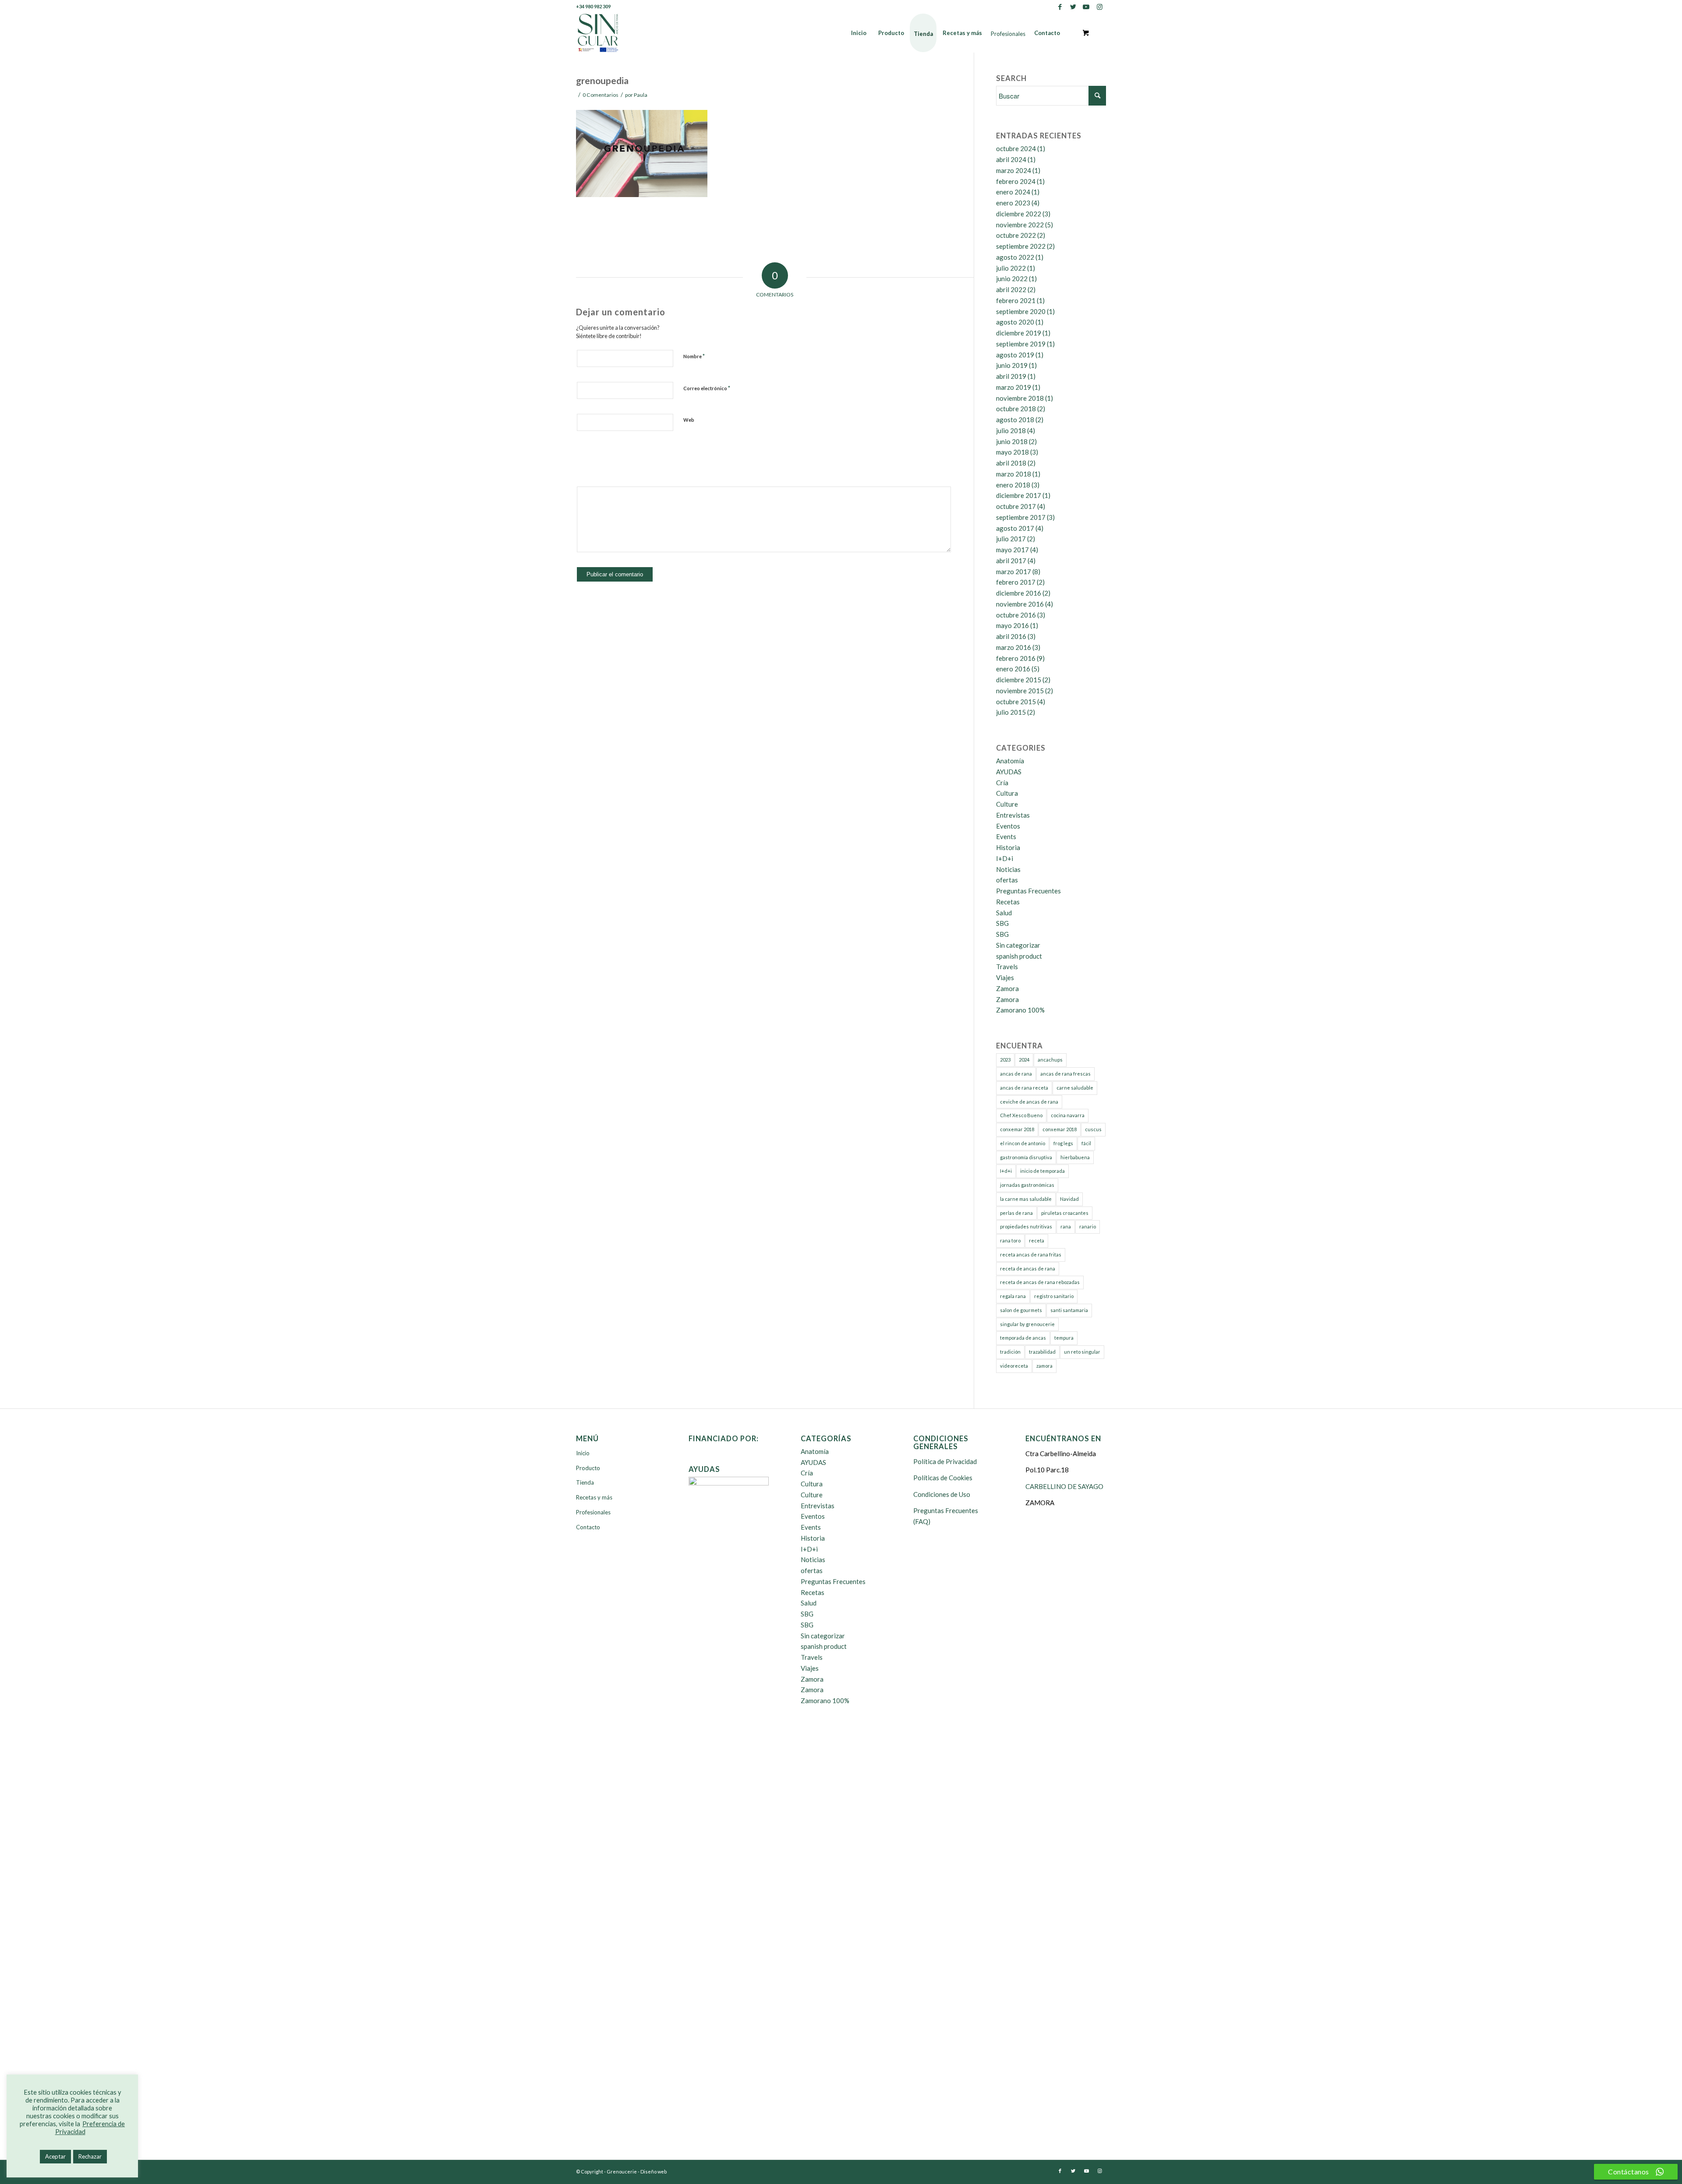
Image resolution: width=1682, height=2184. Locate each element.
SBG (1002, 923)
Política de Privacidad (945, 1461)
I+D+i (1005, 858)
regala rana (1013, 1296)
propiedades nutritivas (1026, 1226)
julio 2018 (1011, 430)
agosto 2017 (1015, 528)
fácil (1086, 1143)
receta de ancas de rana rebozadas (1040, 1282)
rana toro (1010, 1240)
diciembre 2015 (1019, 680)
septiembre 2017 (1021, 517)
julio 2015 (1011, 712)
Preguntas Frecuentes (1028, 891)
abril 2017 (1011, 561)
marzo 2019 (1014, 387)
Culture (1007, 804)
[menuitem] (859, 33)
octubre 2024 (1016, 148)
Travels (1007, 967)
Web (689, 420)
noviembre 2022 (1020, 225)
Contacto (588, 1527)
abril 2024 (1011, 159)
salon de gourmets (1021, 1310)
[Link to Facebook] (1060, 7)
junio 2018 (1012, 441)
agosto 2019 (1015, 355)
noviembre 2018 (1020, 398)
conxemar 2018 (1017, 1129)
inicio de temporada (1042, 1171)
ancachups (1050, 1060)
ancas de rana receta (1024, 1088)
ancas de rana (1016, 1074)
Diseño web (654, 2172)
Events (1006, 836)
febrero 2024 (1016, 181)
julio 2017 (1011, 539)
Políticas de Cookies (943, 1478)
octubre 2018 (1016, 409)
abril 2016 (1011, 636)
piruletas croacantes (1065, 1213)
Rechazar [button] (90, 2156)
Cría (1002, 783)
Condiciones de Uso (942, 1494)
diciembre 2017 (1019, 495)
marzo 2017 (1014, 572)
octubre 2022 (1016, 235)
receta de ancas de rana (1028, 1268)
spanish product (1019, 956)
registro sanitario (1054, 1296)
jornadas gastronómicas (1027, 1185)
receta (1037, 1240)
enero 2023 (1013, 203)
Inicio (583, 1453)
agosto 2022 (1015, 257)
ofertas (1007, 880)
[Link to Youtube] (1086, 7)
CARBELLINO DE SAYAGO (1064, 1486)
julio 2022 (1011, 268)
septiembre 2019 (1021, 344)
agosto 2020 (1015, 322)
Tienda (585, 1482)
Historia (1008, 847)
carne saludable (1075, 1088)
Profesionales (593, 1512)
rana (1066, 1226)
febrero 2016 (1016, 658)
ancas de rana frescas (1065, 1074)
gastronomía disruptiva (1026, 1157)
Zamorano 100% (1020, 1010)
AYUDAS (1009, 772)
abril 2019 (1011, 376)
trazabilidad (1042, 1352)
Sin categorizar (1018, 945)
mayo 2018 (1012, 452)
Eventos (1008, 826)
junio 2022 (1012, 279)
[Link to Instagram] (1099, 7)
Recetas (1008, 902)
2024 (1024, 1060)
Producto (588, 1468)
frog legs (1063, 1143)
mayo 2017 (1012, 550)
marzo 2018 (1014, 474)
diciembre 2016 (1019, 593)
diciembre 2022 (1019, 214)
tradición (1010, 1352)
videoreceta (1014, 1366)
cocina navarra (1068, 1115)
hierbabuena (1075, 1157)
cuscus (1093, 1129)
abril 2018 (1011, 463)
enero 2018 (1013, 485)
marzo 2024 (1014, 170)
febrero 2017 (1016, 582)
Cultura (1007, 793)
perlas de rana (1016, 1213)
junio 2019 (1012, 365)
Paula (641, 95)
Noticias (1008, 869)
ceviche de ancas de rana (1029, 1102)
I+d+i (1006, 1171)
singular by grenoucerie (1027, 1324)
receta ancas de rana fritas (1031, 1254)
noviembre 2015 (1020, 691)
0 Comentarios (601, 95)
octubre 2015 (1016, 702)
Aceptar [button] (55, 2156)
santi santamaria (1069, 1310)
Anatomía (1010, 761)
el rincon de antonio (1023, 1143)
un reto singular (1082, 1352)
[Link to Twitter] (1073, 7)
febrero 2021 (1016, 300)
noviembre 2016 (1020, 604)
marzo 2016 (1014, 647)
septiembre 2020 (1021, 311)
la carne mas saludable (1026, 1199)
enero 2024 (1013, 192)
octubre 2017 (1016, 506)
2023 (1005, 1060)
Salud (1004, 913)
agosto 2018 (1015, 420)
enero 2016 (1013, 669)
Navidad (1069, 1199)
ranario (1088, 1226)
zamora (1044, 1366)
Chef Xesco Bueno (1021, 1115)
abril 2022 (1011, 289)
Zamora (1007, 988)
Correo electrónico (707, 388)
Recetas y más (594, 1497)
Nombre (694, 356)
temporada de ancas (1023, 1338)
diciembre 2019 (1019, 333)
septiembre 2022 (1021, 246)
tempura (1064, 1338)
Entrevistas (1013, 815)
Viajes (1005, 977)
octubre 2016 (1016, 615)
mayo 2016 (1012, 625)
